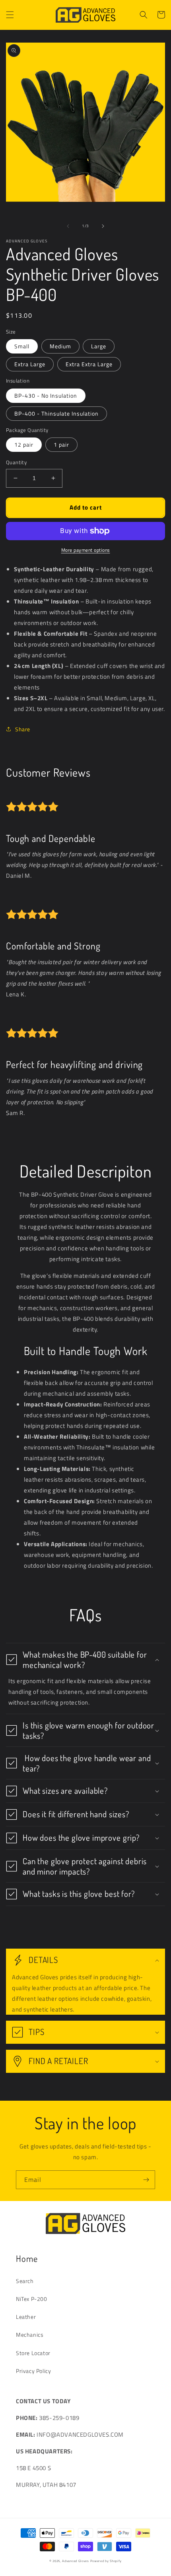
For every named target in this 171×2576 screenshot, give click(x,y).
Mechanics (30, 2335)
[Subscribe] (146, 2180)
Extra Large (30, 364)
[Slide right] (103, 226)
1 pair (61, 444)
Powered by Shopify (106, 2561)
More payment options (86, 550)
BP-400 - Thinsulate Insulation (56, 413)
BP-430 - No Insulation (46, 395)
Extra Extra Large (89, 364)
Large (99, 346)
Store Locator (33, 2353)
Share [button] (23, 729)
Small (22, 346)
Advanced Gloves (76, 2561)
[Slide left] (68, 226)
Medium (60, 346)
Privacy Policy (33, 2371)
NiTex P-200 (32, 2299)
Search (25, 2281)
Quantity (16, 462)
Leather (26, 2317)
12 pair (24, 444)
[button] (10, 15)
